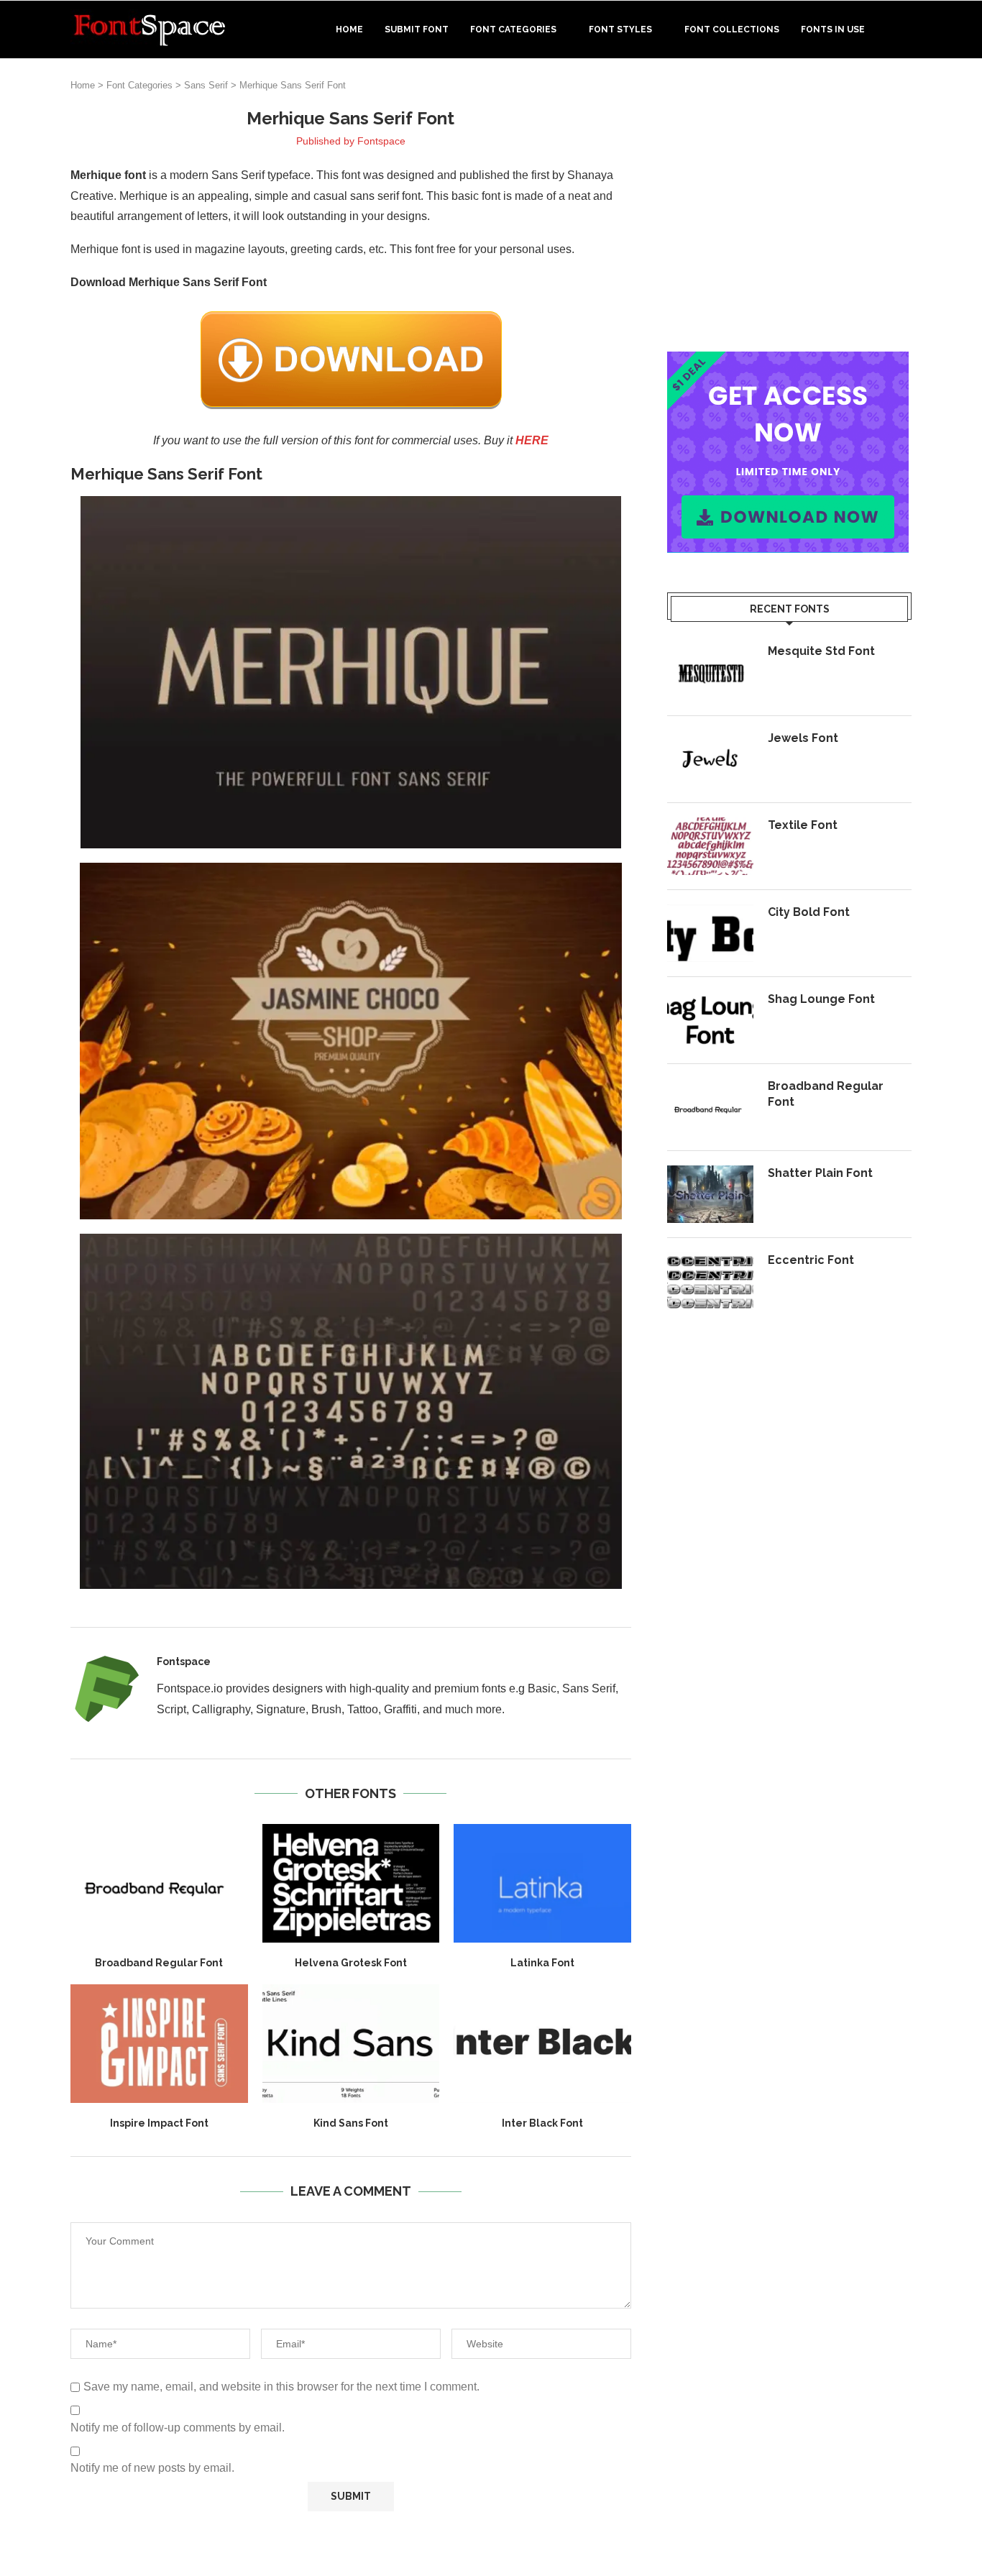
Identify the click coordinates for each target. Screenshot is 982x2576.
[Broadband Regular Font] (159, 1883)
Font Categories (513, 29)
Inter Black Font (542, 2123)
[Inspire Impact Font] (159, 2043)
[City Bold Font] (710, 933)
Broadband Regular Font (159, 1963)
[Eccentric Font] (710, 1281)
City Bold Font (809, 912)
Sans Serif (206, 85)
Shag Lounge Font (821, 999)
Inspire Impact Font (159, 2123)
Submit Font (417, 29)
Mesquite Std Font (821, 651)
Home (349, 29)
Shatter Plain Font (820, 1173)
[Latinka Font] (542, 1883)
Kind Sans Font (351, 2123)
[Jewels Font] (710, 759)
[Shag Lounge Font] (710, 1020)
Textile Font (803, 825)
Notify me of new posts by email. (152, 2468)
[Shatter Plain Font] (710, 1194)
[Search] (904, 29)
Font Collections (732, 29)
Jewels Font (803, 738)
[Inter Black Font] (542, 2043)
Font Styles (620, 29)
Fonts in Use (833, 29)
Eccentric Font (811, 1260)
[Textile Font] (710, 846)
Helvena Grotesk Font (351, 1963)
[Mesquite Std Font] (710, 672)
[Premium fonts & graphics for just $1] (788, 361)
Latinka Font (542, 1963)
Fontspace (381, 141)
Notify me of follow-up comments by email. (178, 2428)
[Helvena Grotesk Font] (351, 1883)
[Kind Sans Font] (351, 2043)
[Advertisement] (789, 208)
